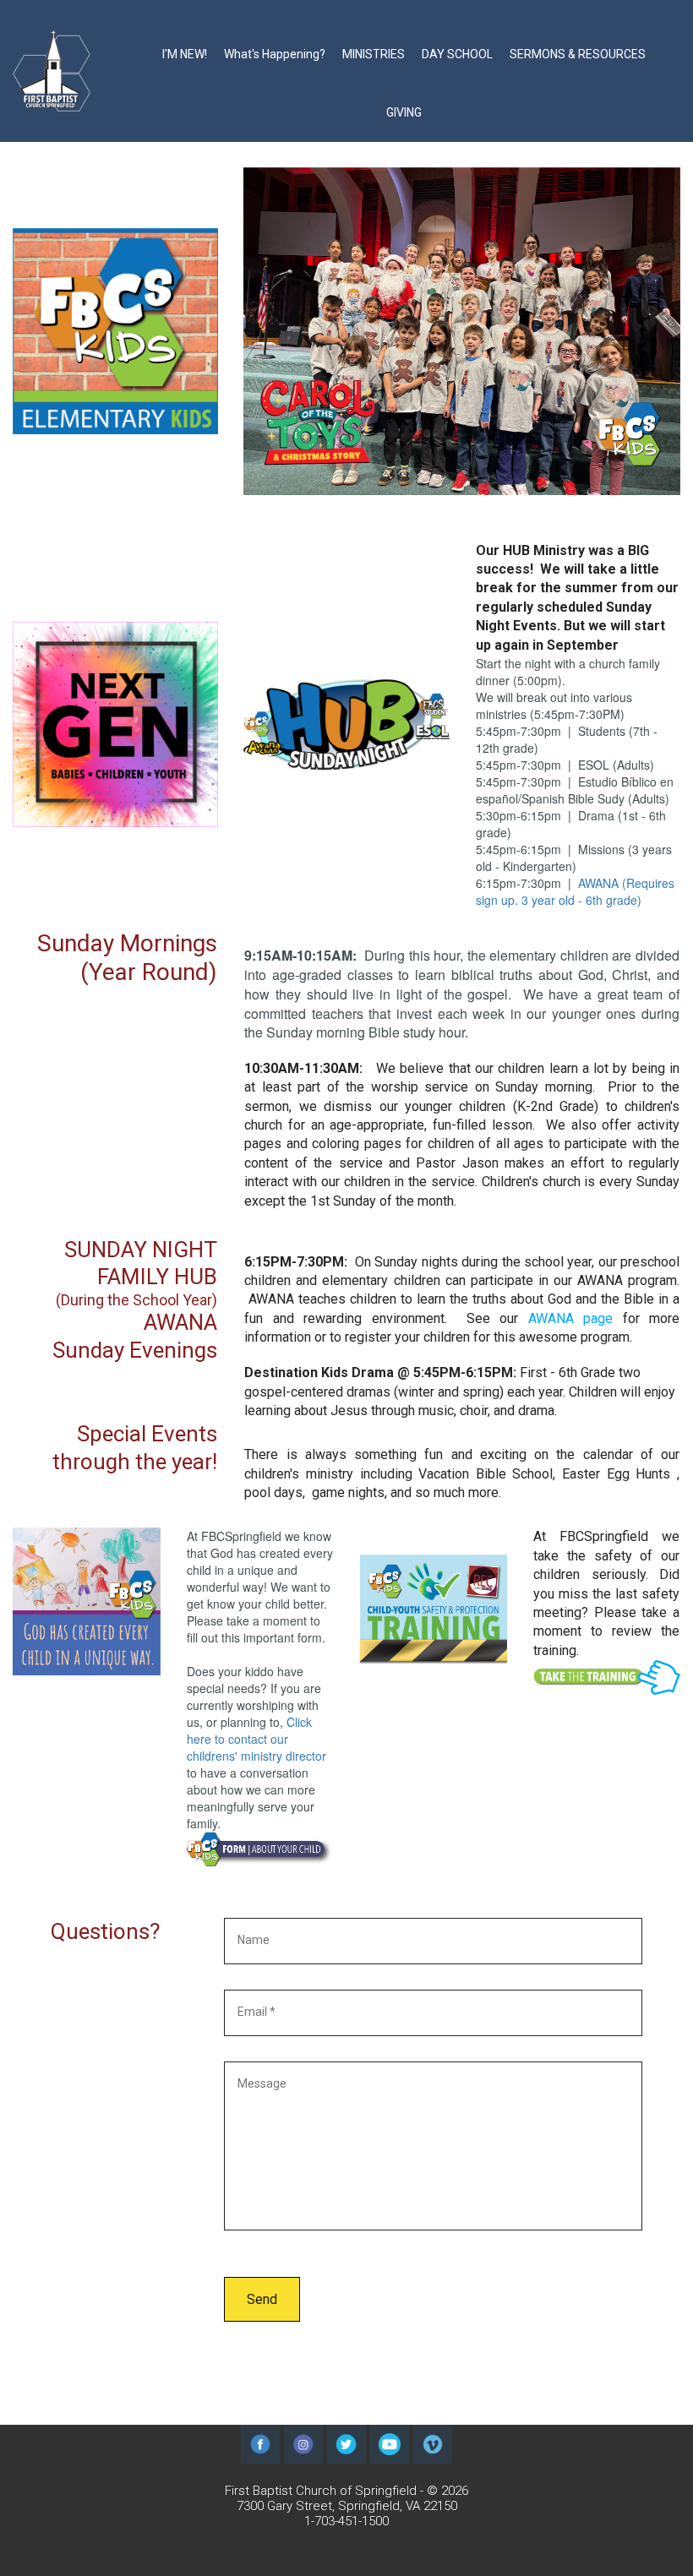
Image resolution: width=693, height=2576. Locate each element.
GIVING (404, 112)
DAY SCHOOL (457, 54)
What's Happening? (275, 54)
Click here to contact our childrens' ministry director (256, 1739)
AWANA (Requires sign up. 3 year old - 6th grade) (575, 891)
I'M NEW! (185, 54)
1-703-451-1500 (346, 2521)
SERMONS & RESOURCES (578, 54)
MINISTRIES (374, 54)
